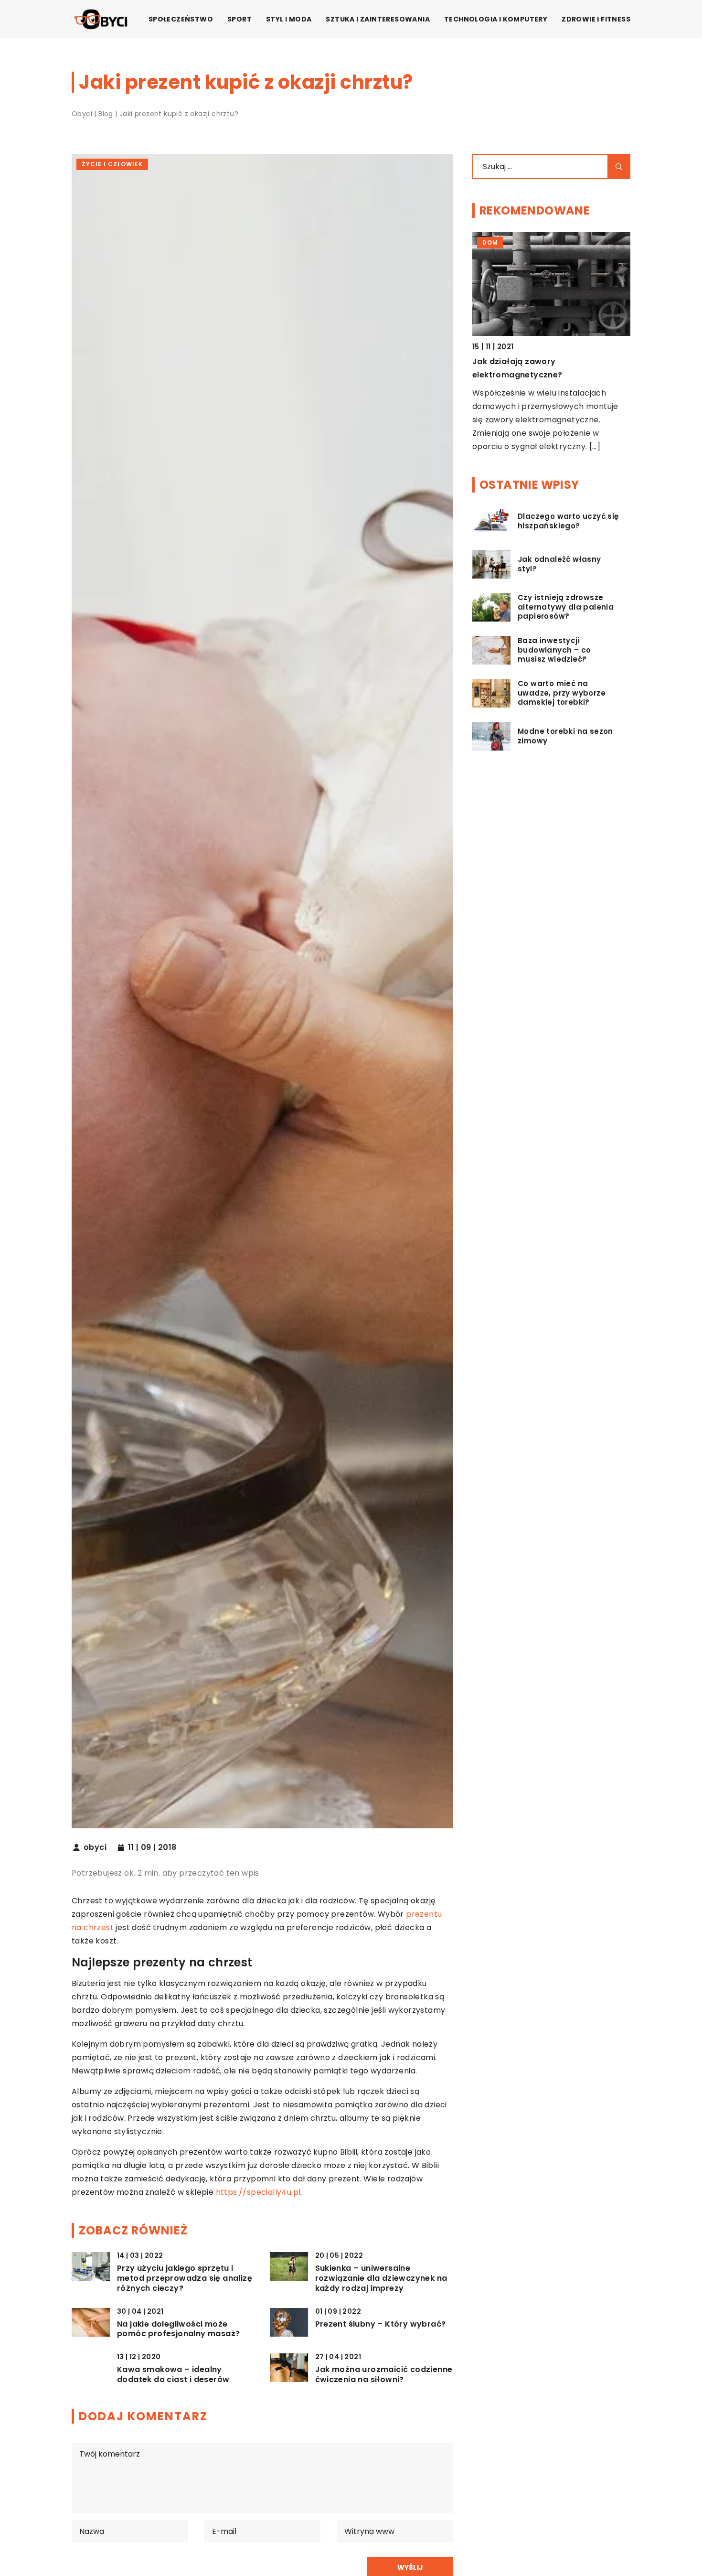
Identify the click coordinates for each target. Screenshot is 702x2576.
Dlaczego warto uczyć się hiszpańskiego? (569, 521)
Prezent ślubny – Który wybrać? (381, 2324)
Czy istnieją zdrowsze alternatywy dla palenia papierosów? (566, 607)
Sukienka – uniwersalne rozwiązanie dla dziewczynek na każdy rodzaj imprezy (381, 2278)
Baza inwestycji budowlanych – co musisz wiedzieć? (554, 650)
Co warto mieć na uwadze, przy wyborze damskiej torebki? (562, 693)
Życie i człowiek (112, 164)
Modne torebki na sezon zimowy (565, 736)
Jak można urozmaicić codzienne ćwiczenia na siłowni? (384, 2375)
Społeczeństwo (181, 19)
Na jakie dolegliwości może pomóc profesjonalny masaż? (178, 2329)
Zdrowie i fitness (596, 19)
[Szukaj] (619, 166)
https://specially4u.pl (258, 2192)
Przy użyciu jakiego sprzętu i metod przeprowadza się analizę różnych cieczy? (185, 2278)
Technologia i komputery (496, 19)
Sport (239, 19)
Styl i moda (289, 19)
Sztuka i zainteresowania (378, 19)
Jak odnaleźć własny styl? (559, 564)
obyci (95, 1847)
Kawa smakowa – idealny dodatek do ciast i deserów (173, 2375)
